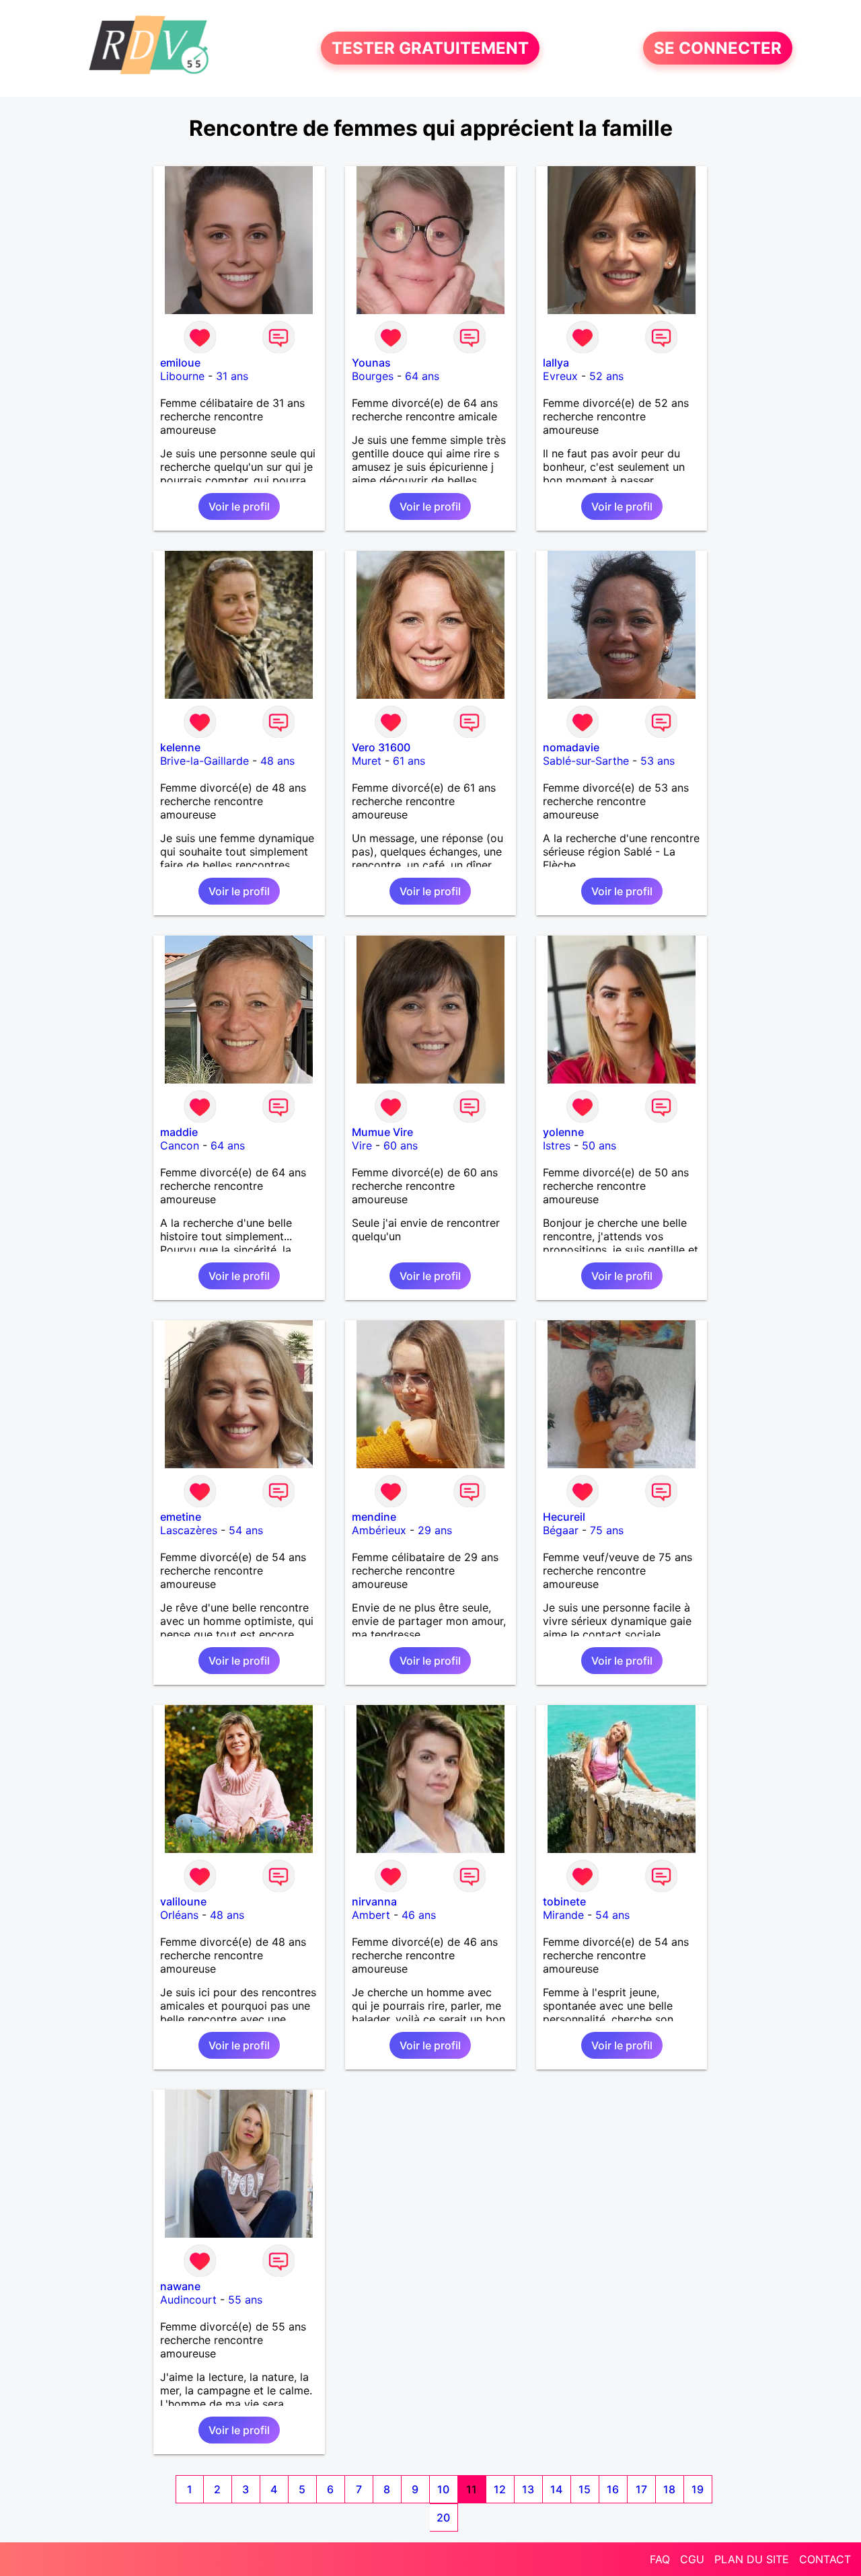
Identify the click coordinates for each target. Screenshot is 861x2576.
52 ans (606, 376)
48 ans (277, 761)
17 (641, 2489)
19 (698, 2489)
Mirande (563, 1915)
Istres (557, 1145)
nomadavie (571, 747)
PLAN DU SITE (752, 2559)
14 (556, 2489)
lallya (556, 363)
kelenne (180, 747)
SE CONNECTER (718, 48)
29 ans (435, 1530)
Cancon (180, 1145)
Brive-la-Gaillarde (204, 761)
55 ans (245, 2300)
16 (613, 2489)
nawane (180, 2286)
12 (500, 2489)
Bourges (373, 376)
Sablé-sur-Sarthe (586, 761)
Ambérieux (379, 1530)
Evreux (560, 376)
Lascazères (189, 1530)
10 (443, 2489)
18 (669, 2489)
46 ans (419, 1915)
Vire (362, 1145)
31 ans (232, 376)
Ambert (371, 1915)
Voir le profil (239, 506)
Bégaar (561, 1530)
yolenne (563, 1132)
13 (528, 2489)
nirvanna (374, 1901)
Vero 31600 (381, 747)
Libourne (182, 376)
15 (585, 2489)
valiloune (183, 1901)
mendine (374, 1517)
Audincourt (188, 2300)
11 (472, 2489)
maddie (179, 1132)
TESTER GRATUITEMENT (430, 48)
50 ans (599, 1145)
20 (443, 2517)
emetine (181, 1517)
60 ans (401, 1145)
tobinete (564, 1901)
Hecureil (564, 1517)
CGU (692, 2559)
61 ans (409, 761)
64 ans (422, 376)
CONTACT (825, 2559)
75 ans (607, 1530)
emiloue (180, 363)
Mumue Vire (382, 1132)
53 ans (658, 761)
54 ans (246, 1530)
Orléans (179, 1915)
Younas (371, 363)
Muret (367, 761)
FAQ (660, 2559)
